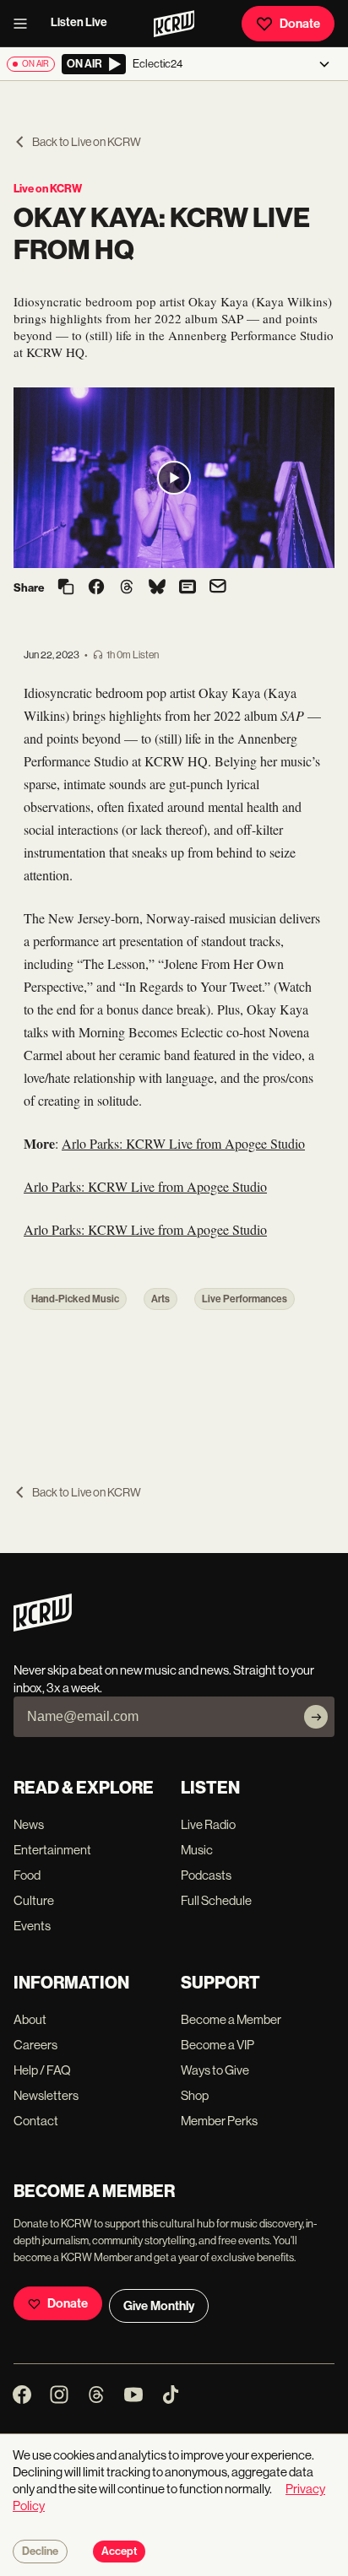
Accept (119, 2552)
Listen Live (79, 22)
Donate (300, 24)
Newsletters (46, 2095)
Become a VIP (217, 2045)
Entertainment (52, 1850)
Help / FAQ (42, 2070)
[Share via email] (218, 588)
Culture (34, 1900)
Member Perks (219, 2121)
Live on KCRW (48, 189)
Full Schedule (216, 1900)
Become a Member (231, 2019)
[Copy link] (66, 588)
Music (197, 1850)
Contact (36, 2121)
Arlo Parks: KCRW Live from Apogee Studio (183, 1143)
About (30, 2019)
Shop (195, 2095)
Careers (35, 2045)
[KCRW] (43, 1627)
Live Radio (208, 1824)
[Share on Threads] (127, 588)
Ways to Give (215, 2070)
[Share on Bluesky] (157, 588)
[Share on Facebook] (96, 588)
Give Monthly (159, 2306)
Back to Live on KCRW (87, 142)
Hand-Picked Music (75, 1299)
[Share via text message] (188, 588)
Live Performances (245, 1299)
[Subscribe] (316, 1717)
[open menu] (25, 24)
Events (32, 1926)
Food (27, 1875)
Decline (40, 2552)
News (29, 1824)
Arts (160, 1299)
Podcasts (206, 1875)
